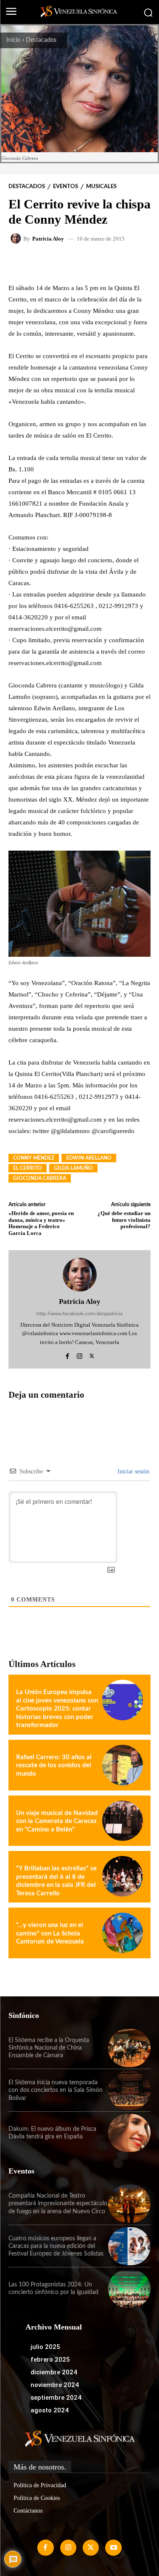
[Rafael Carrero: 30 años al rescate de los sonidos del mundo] (123, 1765)
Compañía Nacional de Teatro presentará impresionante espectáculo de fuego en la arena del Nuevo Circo (58, 2204)
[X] (92, 1355)
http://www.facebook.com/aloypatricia (79, 1314)
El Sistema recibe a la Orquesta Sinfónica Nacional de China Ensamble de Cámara (49, 2048)
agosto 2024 (50, 2410)
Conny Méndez (34, 1158)
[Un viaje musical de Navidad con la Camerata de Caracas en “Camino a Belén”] (123, 1821)
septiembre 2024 (56, 2398)
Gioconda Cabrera (40, 1178)
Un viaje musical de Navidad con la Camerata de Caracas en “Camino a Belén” (57, 1821)
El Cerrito (28, 1168)
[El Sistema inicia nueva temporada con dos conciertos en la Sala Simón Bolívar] (130, 2090)
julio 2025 (45, 2347)
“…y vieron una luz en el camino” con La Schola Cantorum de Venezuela (50, 1933)
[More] (116, 263)
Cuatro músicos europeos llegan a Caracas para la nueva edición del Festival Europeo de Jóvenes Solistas (56, 2246)
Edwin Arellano (89, 1158)
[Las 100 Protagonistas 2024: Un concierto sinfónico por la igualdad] (130, 2289)
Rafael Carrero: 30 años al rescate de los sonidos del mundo (54, 1766)
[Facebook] (67, 1355)
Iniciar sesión (132, 1471)
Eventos (66, 187)
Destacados (41, 40)
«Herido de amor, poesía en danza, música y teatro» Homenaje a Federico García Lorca (41, 1223)
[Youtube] (113, 2548)
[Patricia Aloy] (17, 238)
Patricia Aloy (48, 239)
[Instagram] (79, 1355)
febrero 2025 (50, 2360)
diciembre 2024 (54, 2372)
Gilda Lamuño (73, 1168)
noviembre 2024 (55, 2385)
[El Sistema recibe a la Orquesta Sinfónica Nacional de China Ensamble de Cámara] (130, 2048)
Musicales (101, 187)
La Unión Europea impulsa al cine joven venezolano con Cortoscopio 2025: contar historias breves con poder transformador (57, 1709)
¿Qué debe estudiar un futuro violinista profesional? (124, 1220)
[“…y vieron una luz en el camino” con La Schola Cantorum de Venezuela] (123, 1933)
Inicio (13, 40)
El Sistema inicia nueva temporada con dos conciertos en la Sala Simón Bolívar (56, 2090)
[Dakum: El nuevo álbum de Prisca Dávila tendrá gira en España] (130, 2133)
